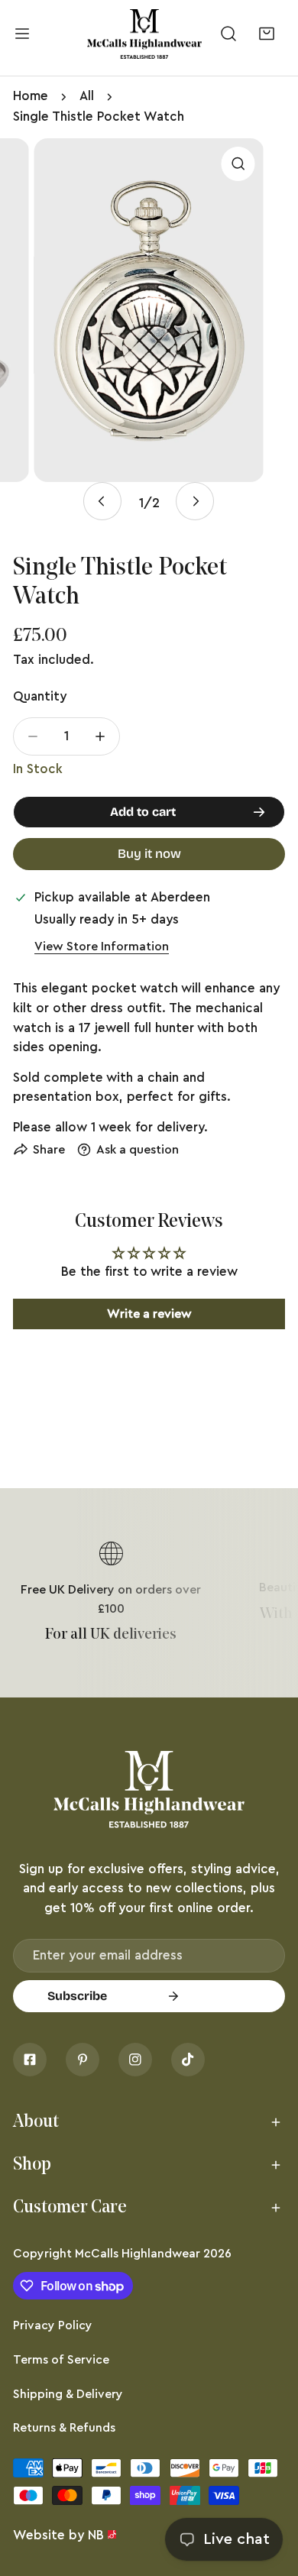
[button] (266, 34)
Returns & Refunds (64, 2428)
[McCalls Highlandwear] (144, 34)
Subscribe (77, 1996)
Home (31, 96)
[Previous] (102, 501)
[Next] (195, 501)
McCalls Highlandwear (138, 2254)
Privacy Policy (53, 2325)
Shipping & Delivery (68, 2394)
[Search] (229, 34)
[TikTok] (188, 2060)
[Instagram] (135, 2060)
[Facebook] (30, 2060)
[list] (149, 336)
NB (96, 2535)
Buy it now (149, 854)
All (87, 96)
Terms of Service (61, 2360)
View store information (102, 947)
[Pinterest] (83, 2060)
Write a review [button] (149, 1314)
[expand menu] (22, 34)
